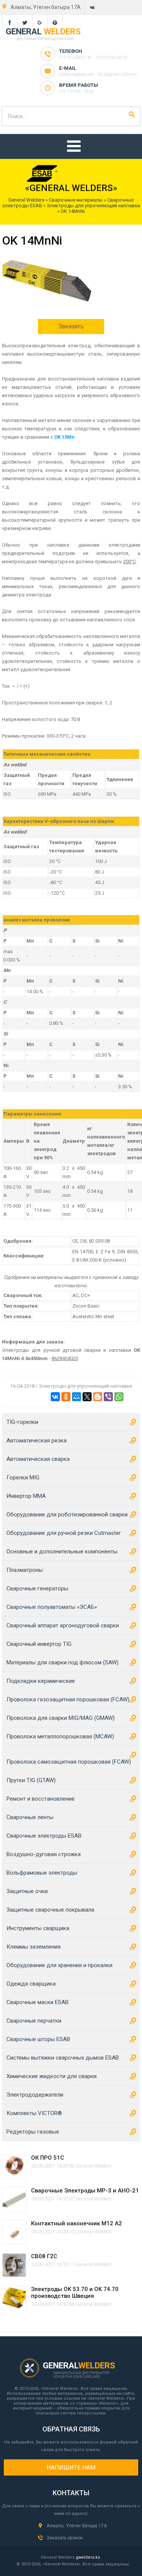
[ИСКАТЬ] (132, 114)
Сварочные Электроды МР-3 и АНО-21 (85, 2191)
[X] (87, 1397)
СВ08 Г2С (44, 2256)
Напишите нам (71, 2467)
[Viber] (108, 1397)
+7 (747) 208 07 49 (75, 58)
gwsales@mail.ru (76, 75)
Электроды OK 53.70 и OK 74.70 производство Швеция (75, 2293)
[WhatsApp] (119, 1397)
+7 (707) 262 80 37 (112, 58)
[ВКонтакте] (55, 1397)
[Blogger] (98, 1397)
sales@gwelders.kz (117, 75)
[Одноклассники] (66, 1397)
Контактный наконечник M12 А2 (76, 2223)
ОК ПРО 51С (48, 2158)
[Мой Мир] (76, 1397)
